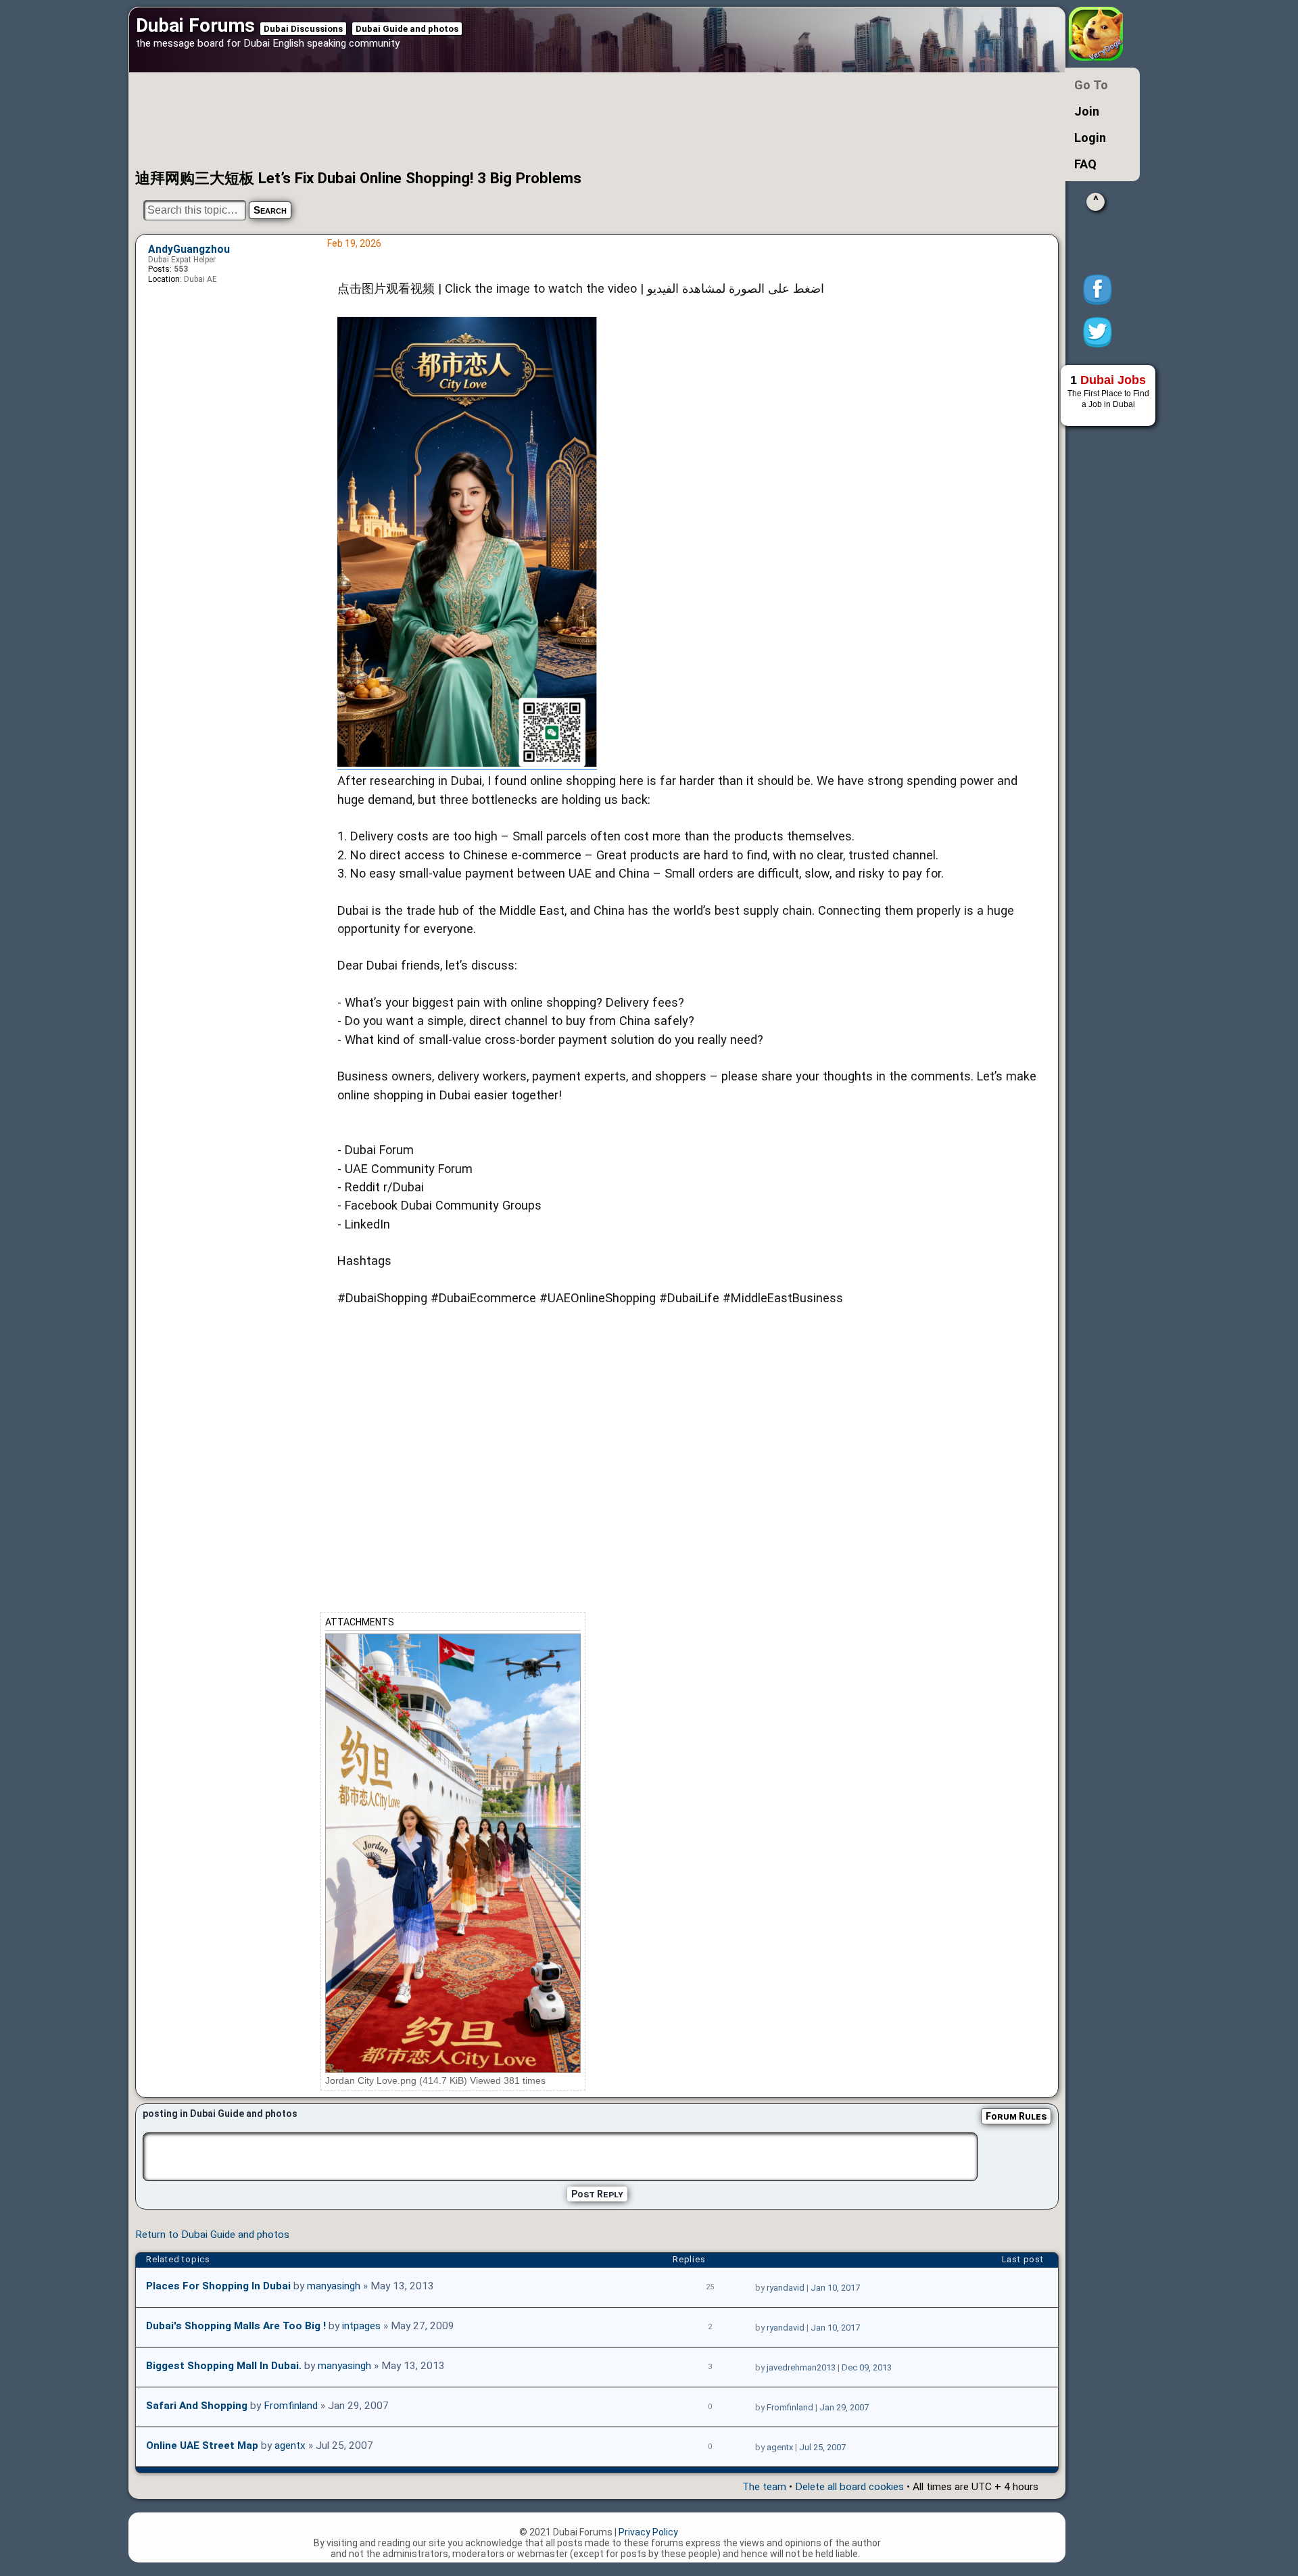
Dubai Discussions (303, 29)
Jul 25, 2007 (822, 2447)
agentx (290, 2446)
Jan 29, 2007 (844, 2407)
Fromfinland (291, 2406)
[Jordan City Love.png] (453, 1853)
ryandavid (786, 2288)
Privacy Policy (648, 2532)
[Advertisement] (551, 120)
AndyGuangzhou (189, 249)
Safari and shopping (197, 2406)
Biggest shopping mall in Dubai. (224, 2366)
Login (1090, 138)
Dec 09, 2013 (867, 2367)
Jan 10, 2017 (835, 2288)
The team (764, 2487)
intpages (361, 2326)
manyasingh (334, 2286)
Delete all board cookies (849, 2487)
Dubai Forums (195, 25)
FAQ (1085, 164)
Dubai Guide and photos (407, 29)
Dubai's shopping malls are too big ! (236, 2326)
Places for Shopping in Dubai (218, 2286)
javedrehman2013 (801, 2367)
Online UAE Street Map (202, 2446)
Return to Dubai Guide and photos (212, 2235)
